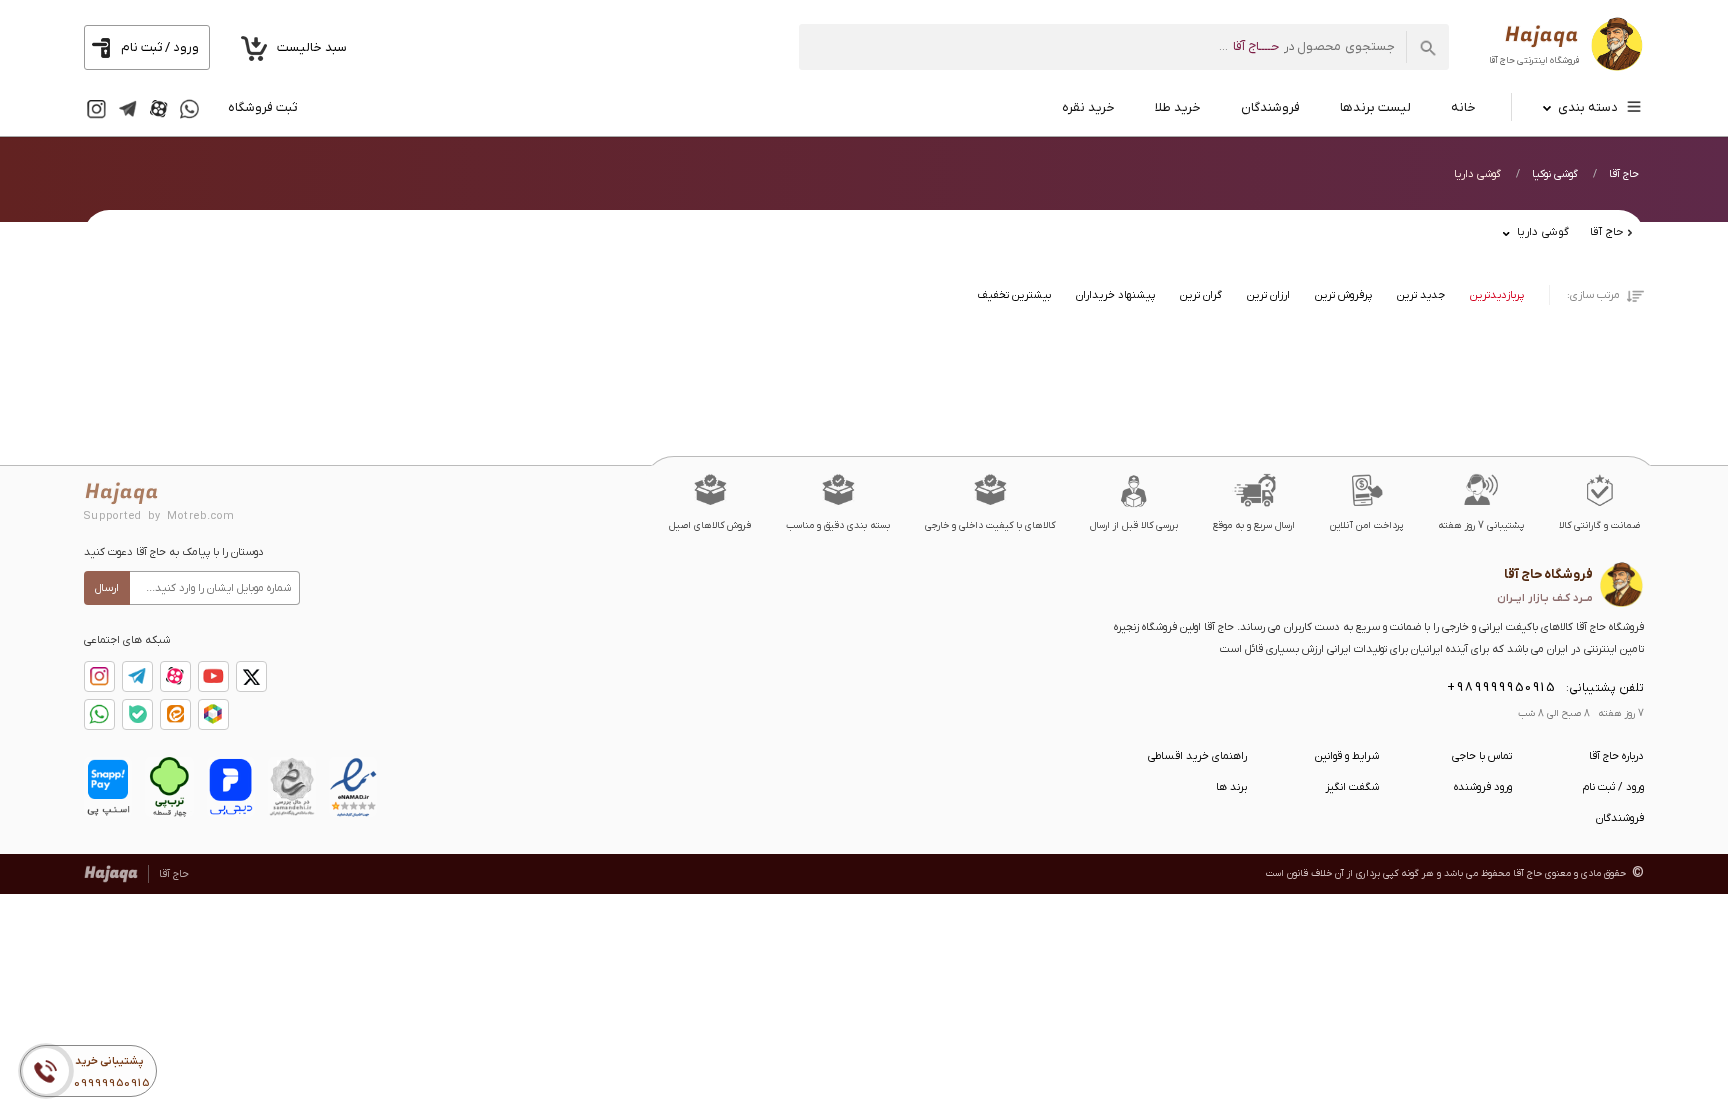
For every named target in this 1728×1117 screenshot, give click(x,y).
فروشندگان (1270, 107)
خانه (1463, 107)
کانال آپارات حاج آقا (175, 676)
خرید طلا (1178, 107)
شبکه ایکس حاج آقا (251, 676)
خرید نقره (1088, 107)
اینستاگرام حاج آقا (99, 676)
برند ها (1231, 787)
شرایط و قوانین (1347, 756)
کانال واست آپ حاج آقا (99, 714)
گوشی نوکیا (1555, 174)
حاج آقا (1624, 174)
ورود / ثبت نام (1613, 787)
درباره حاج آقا (1616, 756)
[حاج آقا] (1566, 47)
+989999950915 (1501, 687)
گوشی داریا (1477, 174)
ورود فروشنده (1483, 787)
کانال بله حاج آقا (137, 714)
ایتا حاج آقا (175, 714)
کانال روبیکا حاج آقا (213, 714)
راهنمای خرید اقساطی (1197, 756)
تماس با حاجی (1482, 756)
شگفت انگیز (1352, 787)
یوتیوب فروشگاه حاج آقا (213, 676)
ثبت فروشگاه (262, 107)
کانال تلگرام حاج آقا (137, 676)
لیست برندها (1375, 107)
